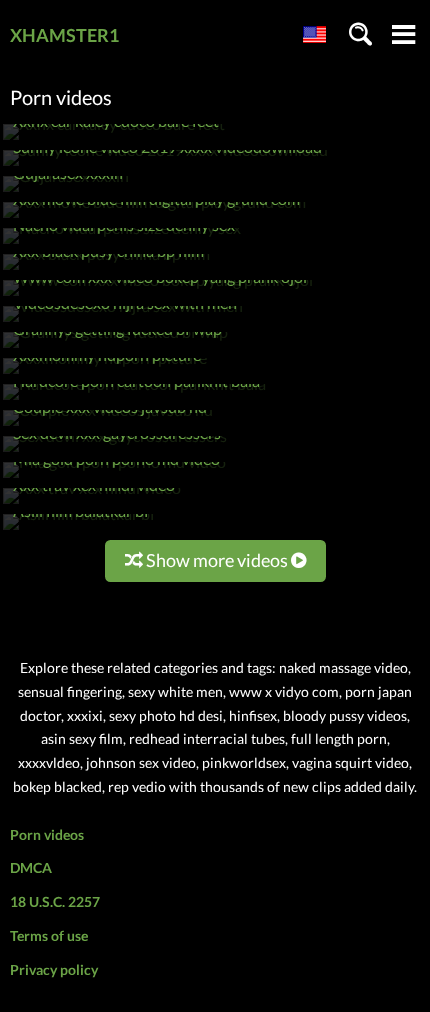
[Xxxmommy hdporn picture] (105, 373)
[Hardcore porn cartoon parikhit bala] (134, 399)
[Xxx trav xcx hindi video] (92, 503)
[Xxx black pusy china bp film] (106, 269)
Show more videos (217, 560)
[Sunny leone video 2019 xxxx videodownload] (165, 165)
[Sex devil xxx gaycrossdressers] (115, 451)
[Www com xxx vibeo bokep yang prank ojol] (158, 295)
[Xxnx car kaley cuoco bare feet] (114, 139)
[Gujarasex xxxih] (66, 191)
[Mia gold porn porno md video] (114, 477)
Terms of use (49, 935)
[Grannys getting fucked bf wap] (115, 347)
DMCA (31, 867)
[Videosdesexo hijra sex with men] (123, 321)
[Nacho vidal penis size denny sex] (122, 243)
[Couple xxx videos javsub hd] (108, 425)
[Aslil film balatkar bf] (79, 529)
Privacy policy (54, 969)
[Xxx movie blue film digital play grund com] (154, 217)
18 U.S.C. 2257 (55, 901)
